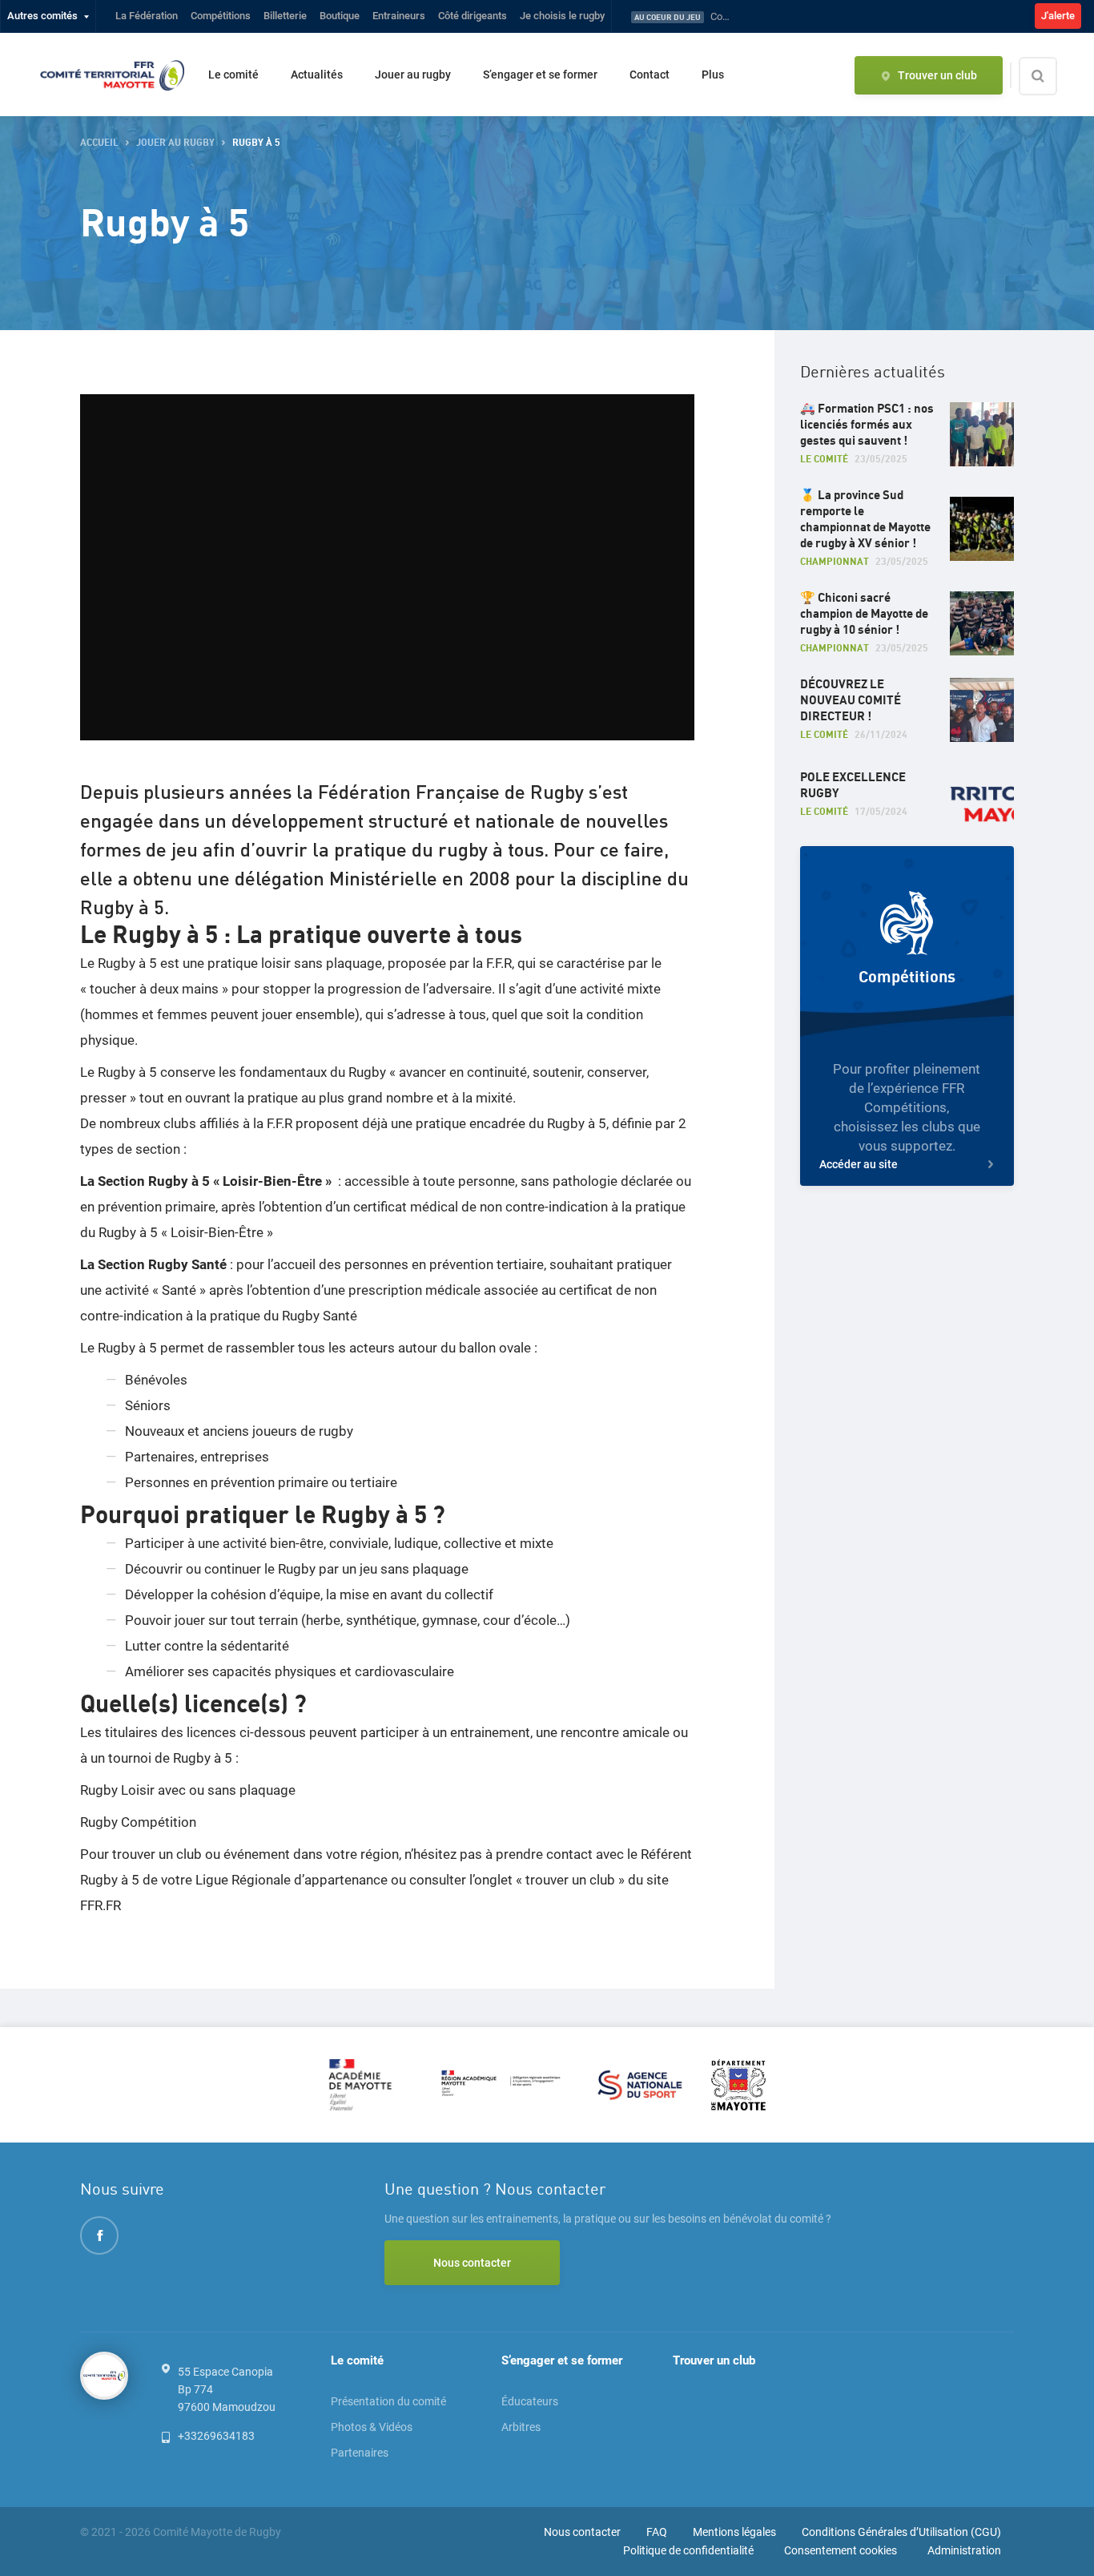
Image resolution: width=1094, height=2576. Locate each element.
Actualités (317, 75)
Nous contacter (472, 2263)
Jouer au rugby (413, 75)
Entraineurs (399, 16)
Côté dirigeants (473, 16)
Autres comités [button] (42, 16)
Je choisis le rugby (562, 16)
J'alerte (1058, 16)
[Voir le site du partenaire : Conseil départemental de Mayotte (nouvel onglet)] (738, 2084)
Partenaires (360, 2453)
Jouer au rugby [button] (175, 143)
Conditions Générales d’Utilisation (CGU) (901, 2532)
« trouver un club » (570, 1880)
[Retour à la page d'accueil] (112, 75)
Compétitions (221, 16)
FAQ (657, 2532)
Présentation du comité (388, 2401)
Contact (650, 75)
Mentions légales (734, 2532)
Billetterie (285, 16)
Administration (964, 2550)
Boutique (340, 16)
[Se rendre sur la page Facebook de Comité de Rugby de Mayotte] (99, 2235)
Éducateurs (530, 2401)
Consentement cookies (841, 2550)
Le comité (233, 75)
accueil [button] (99, 143)
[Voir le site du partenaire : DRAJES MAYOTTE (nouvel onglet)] (501, 2084)
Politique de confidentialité (688, 2550)
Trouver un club (714, 2360)
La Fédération (147, 16)
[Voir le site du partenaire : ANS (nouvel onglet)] (640, 2084)
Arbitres (521, 2427)
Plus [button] (713, 75)
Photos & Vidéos (372, 2427)
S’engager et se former (540, 75)
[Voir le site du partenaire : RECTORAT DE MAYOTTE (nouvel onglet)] (368, 2084)
